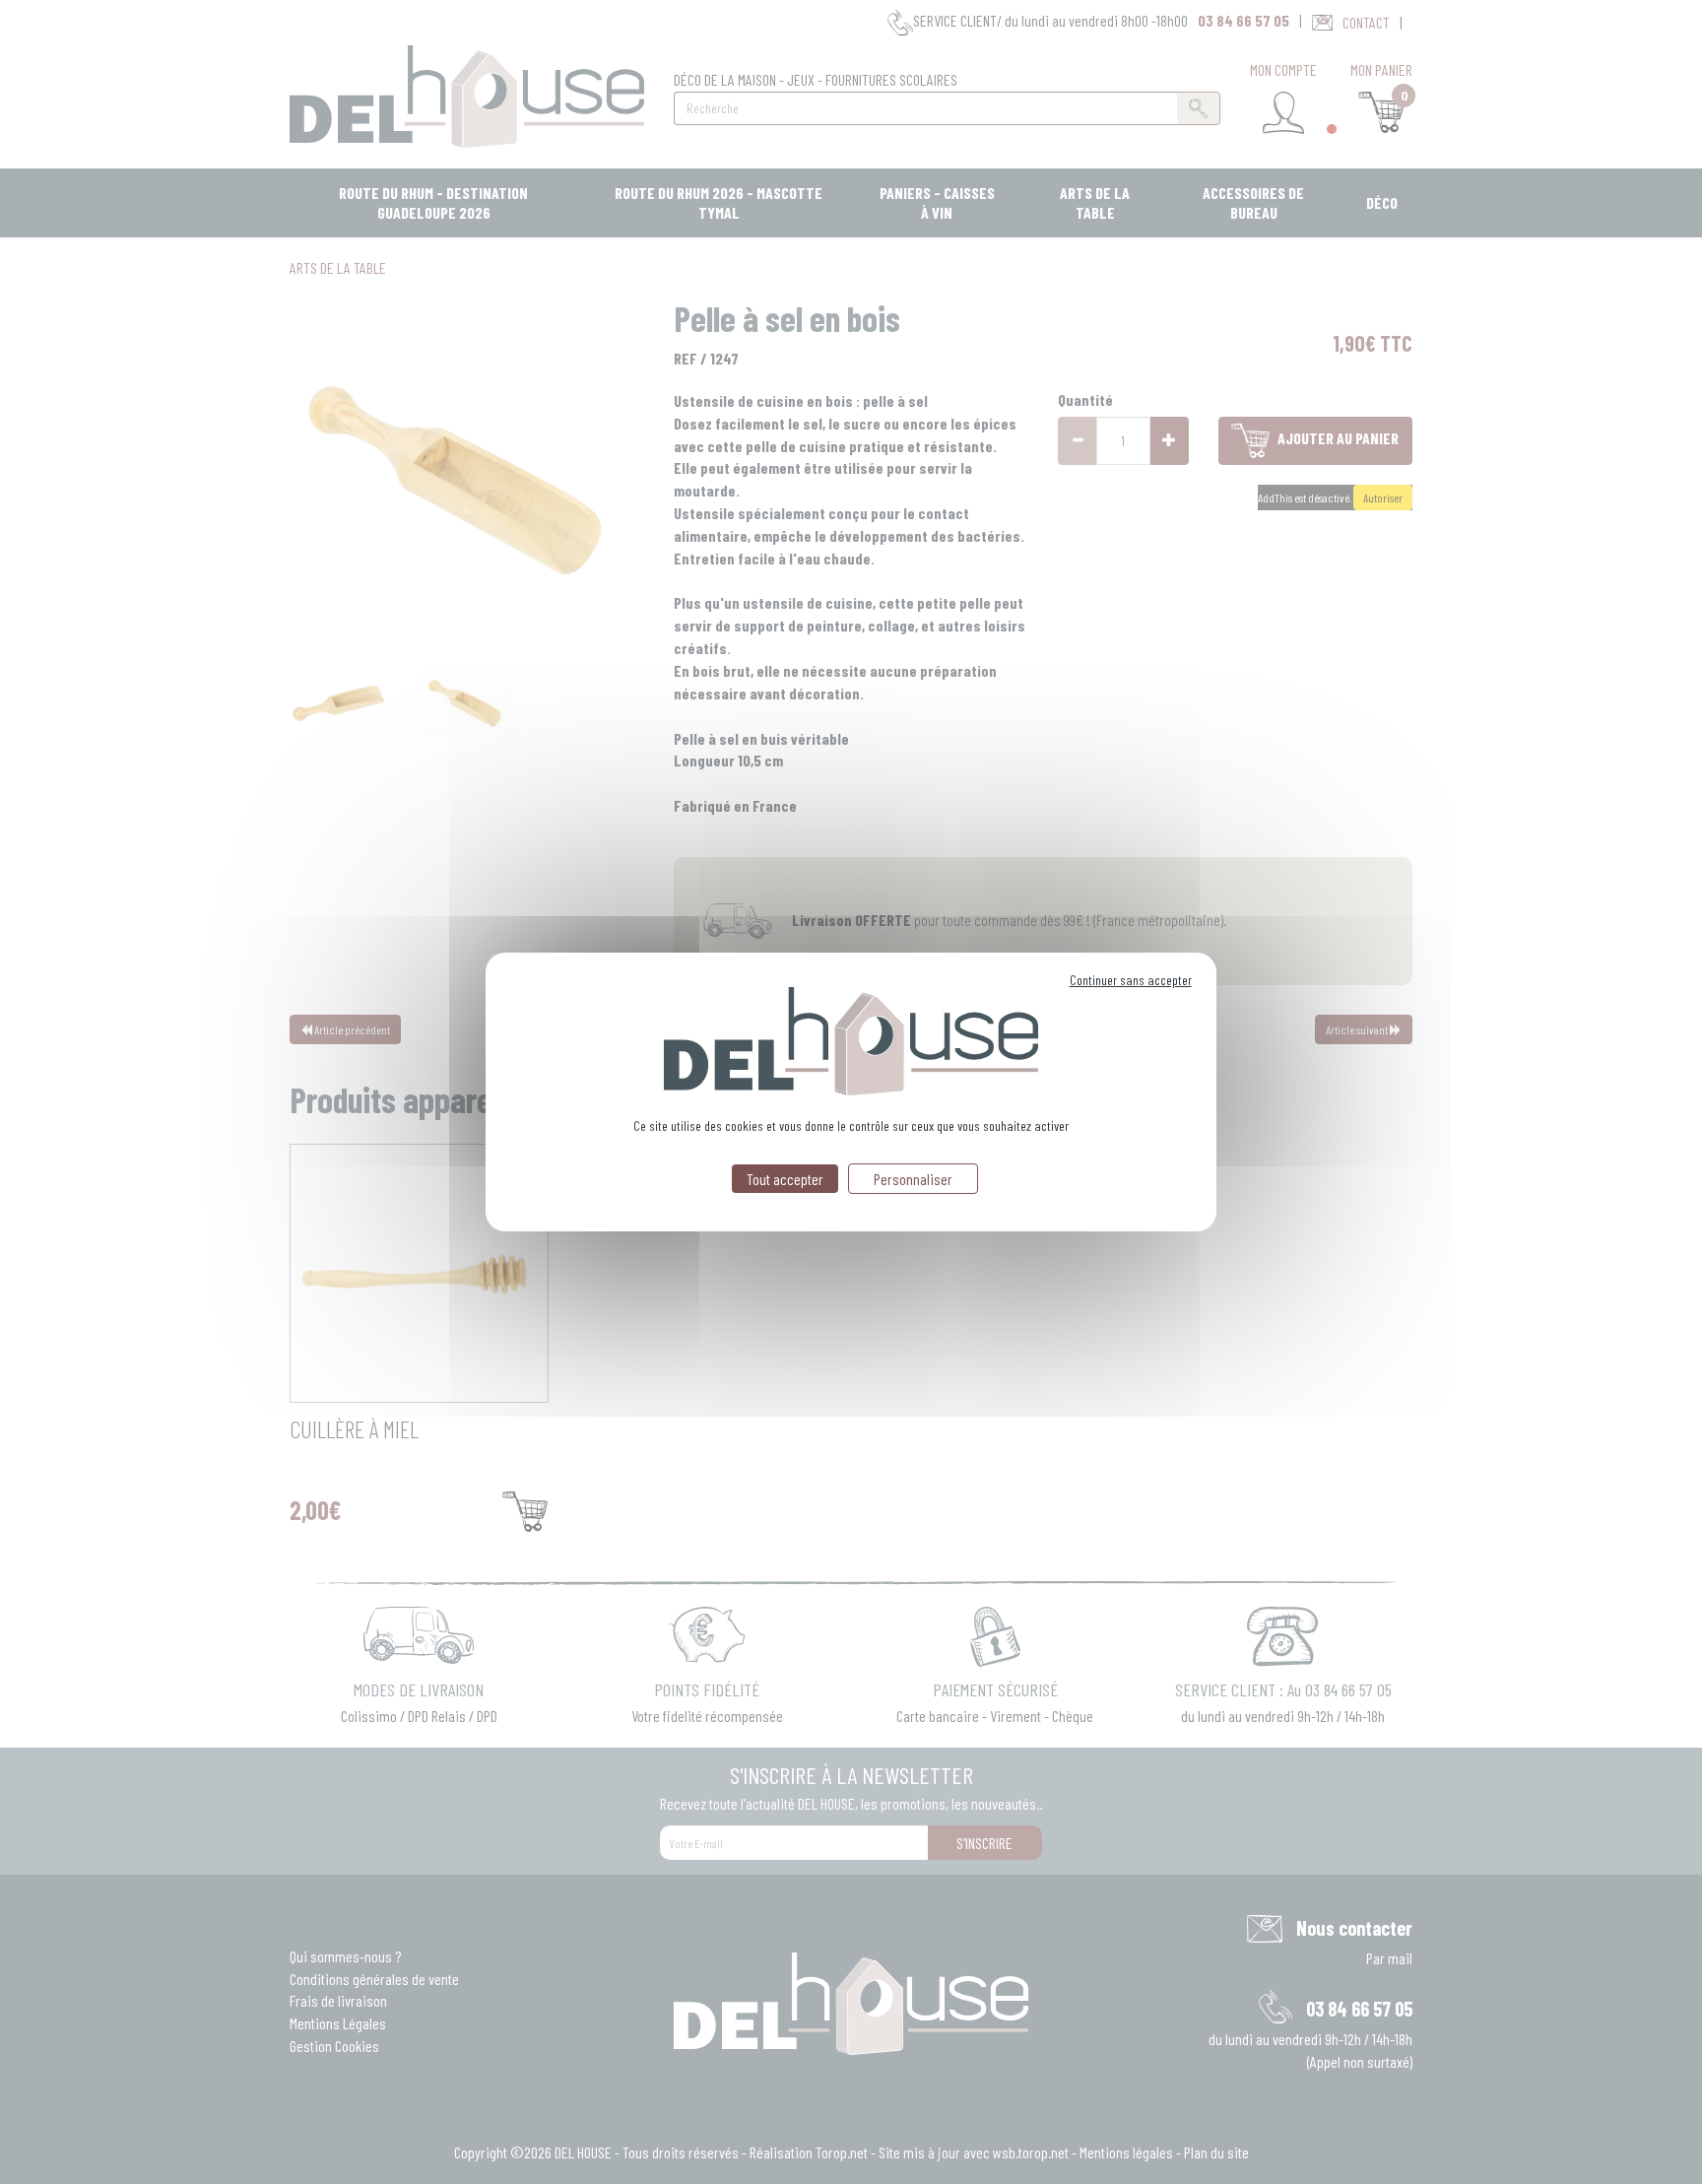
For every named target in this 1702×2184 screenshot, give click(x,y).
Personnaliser (913, 1179)
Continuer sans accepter (1131, 980)
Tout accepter (785, 1179)
